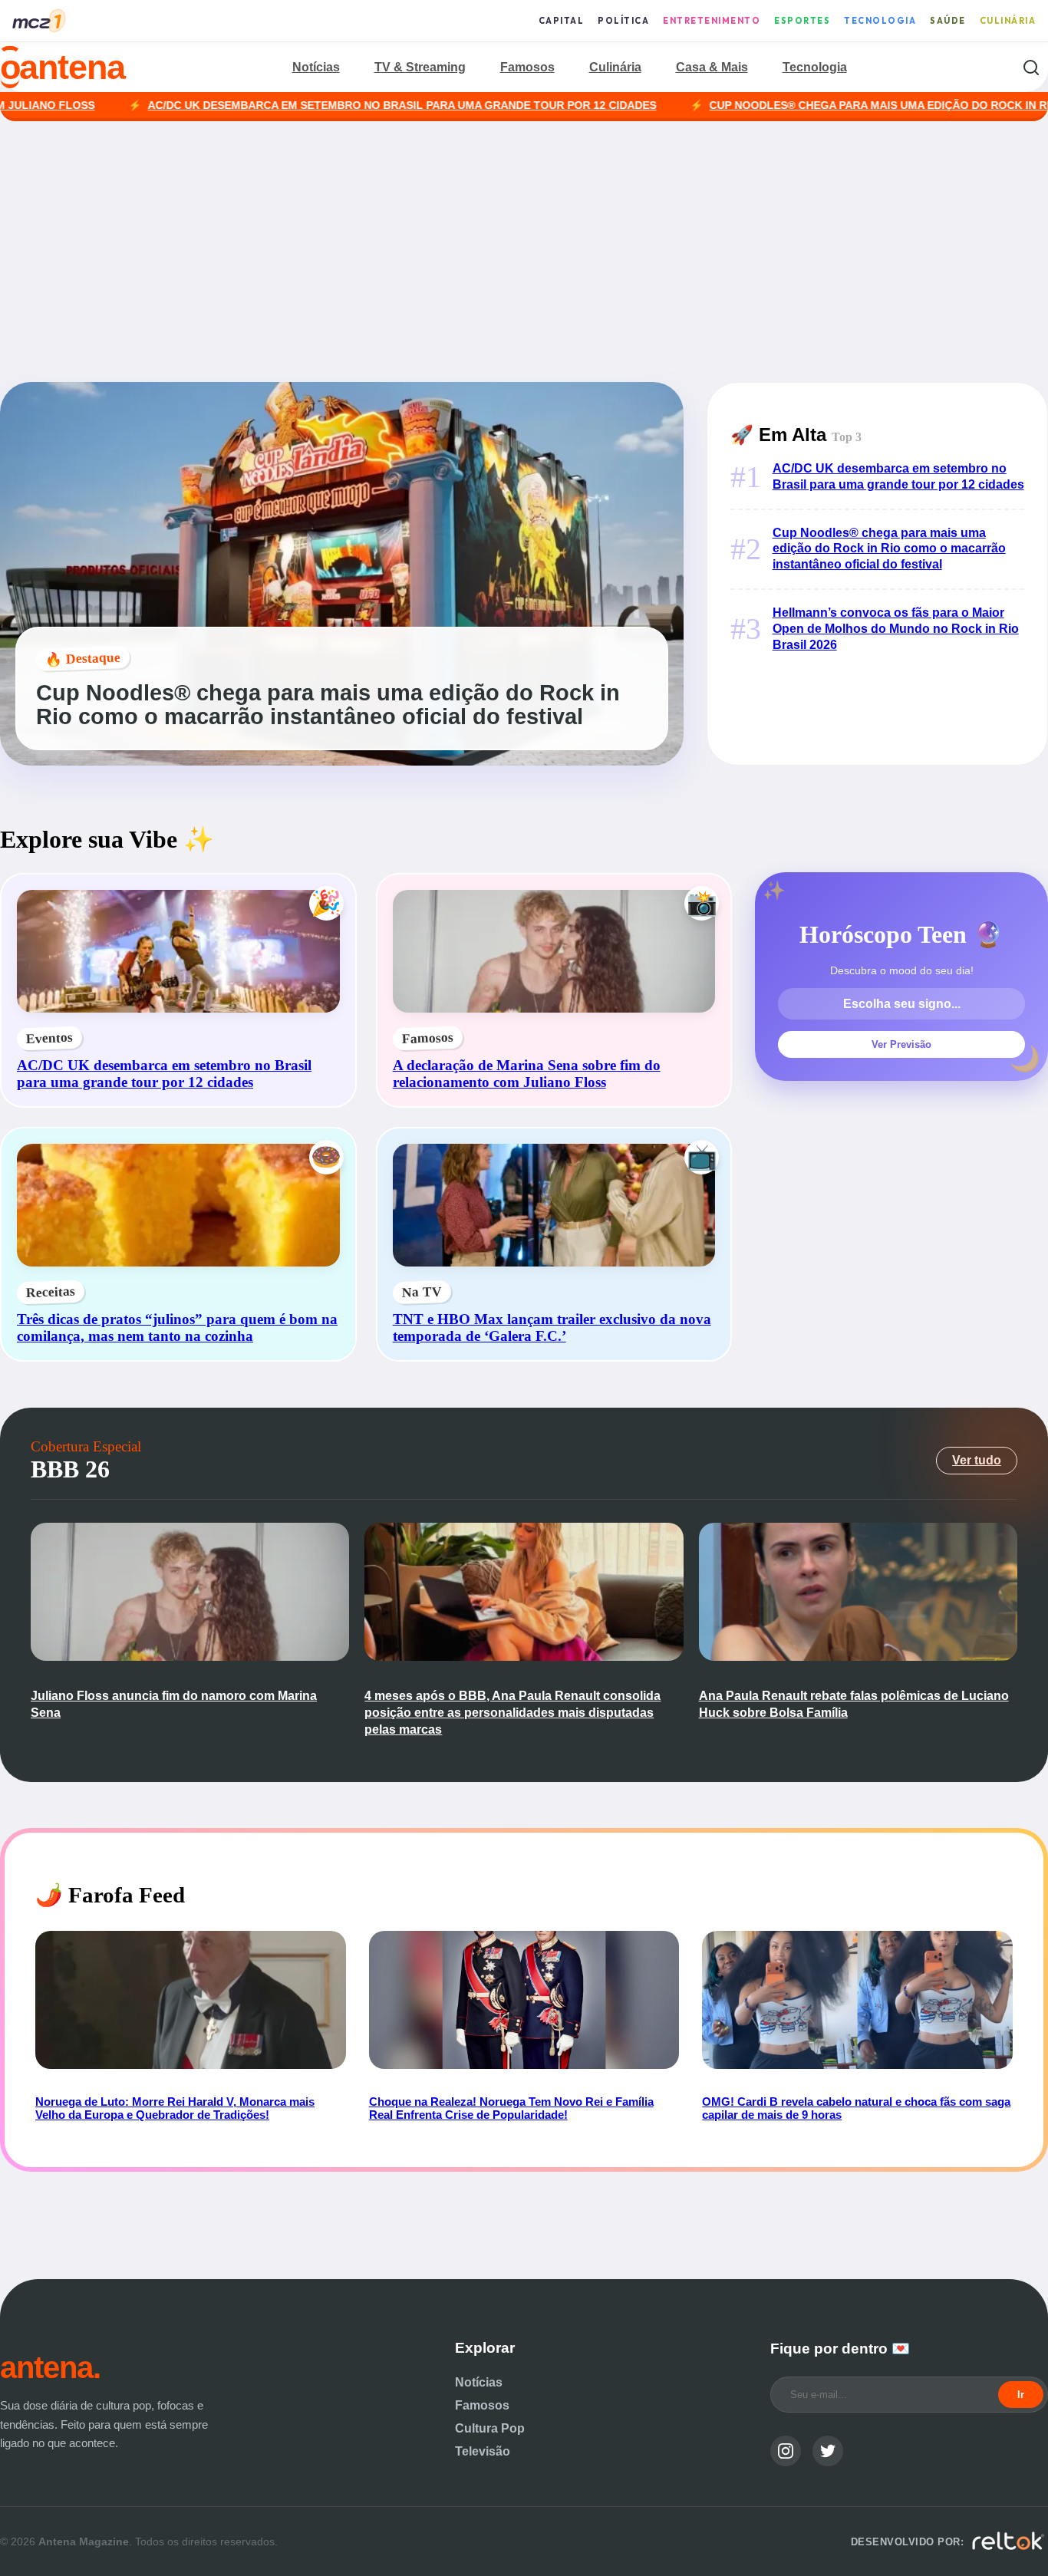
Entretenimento (712, 21)
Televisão (483, 2451)
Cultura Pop (490, 2428)
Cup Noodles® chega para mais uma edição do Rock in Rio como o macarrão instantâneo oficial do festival (889, 549)
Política (623, 21)
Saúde (948, 21)
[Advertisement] (524, 252)
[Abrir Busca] (1031, 67)
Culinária (1008, 21)
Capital (562, 21)
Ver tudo (977, 1460)
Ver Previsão (901, 1044)
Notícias (316, 67)
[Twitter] (828, 2451)
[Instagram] (786, 2451)
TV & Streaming (420, 67)
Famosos (527, 67)
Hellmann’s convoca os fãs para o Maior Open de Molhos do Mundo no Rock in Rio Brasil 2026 (896, 629)
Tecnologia (880, 21)
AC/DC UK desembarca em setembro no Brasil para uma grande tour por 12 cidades (293, 105)
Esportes (802, 21)
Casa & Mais (712, 67)
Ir (1021, 2395)
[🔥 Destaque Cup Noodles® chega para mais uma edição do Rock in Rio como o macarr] (342, 761)
